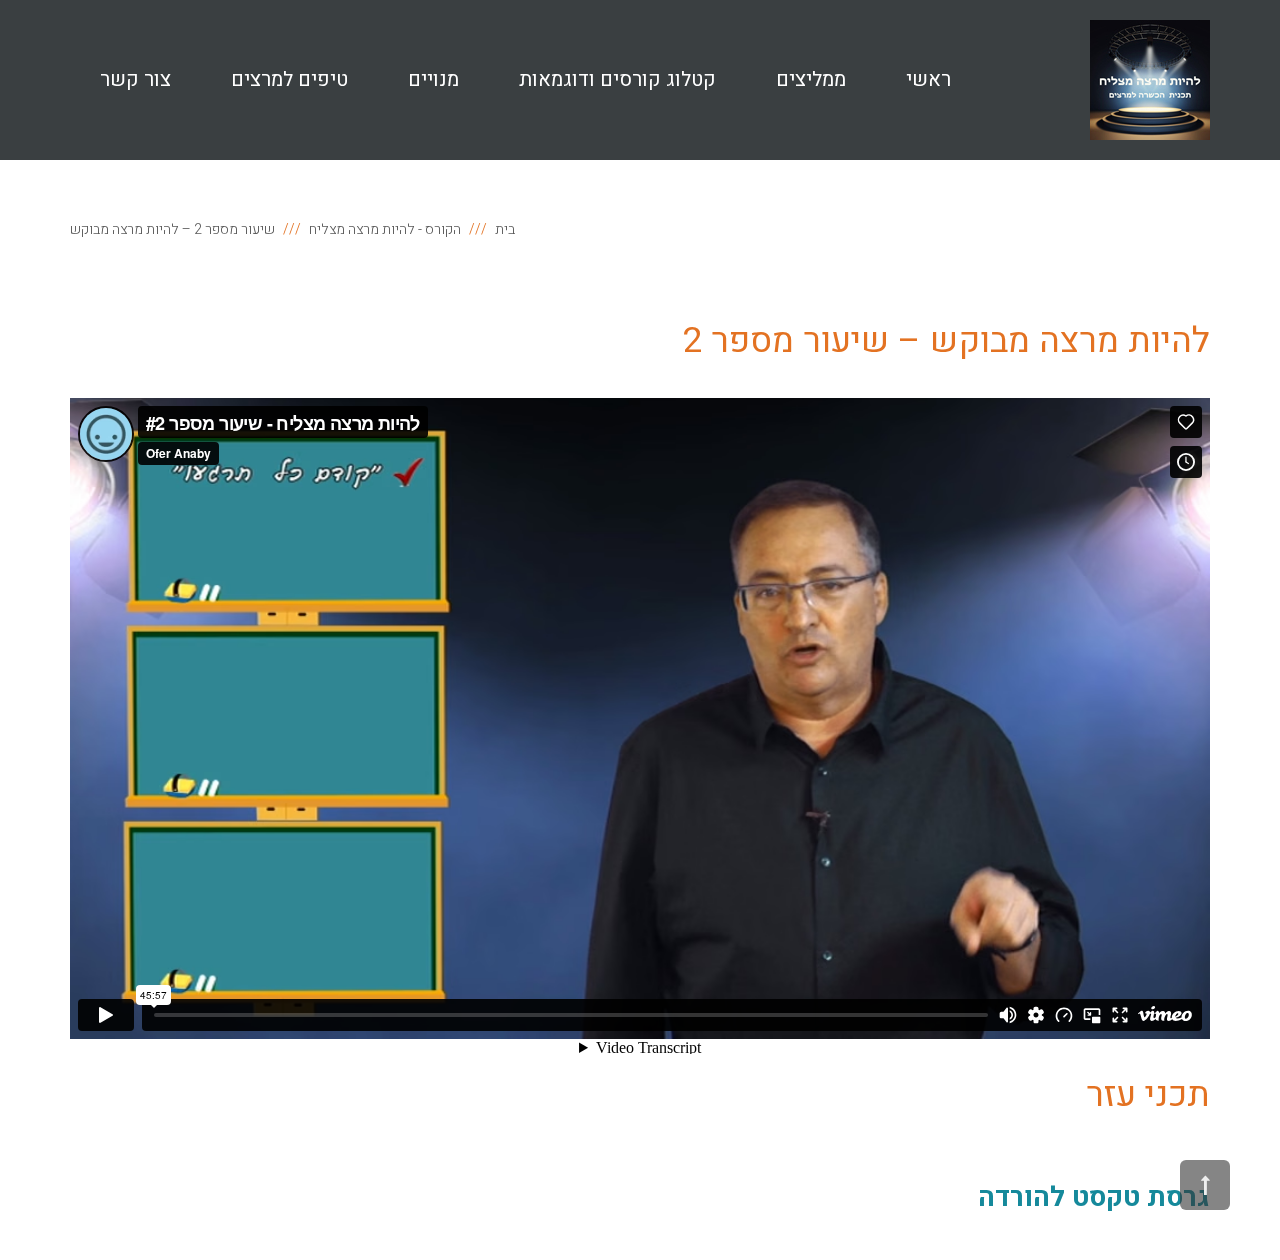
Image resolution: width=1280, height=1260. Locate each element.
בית (505, 229)
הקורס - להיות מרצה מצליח (385, 229)
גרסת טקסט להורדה (1094, 1197)
